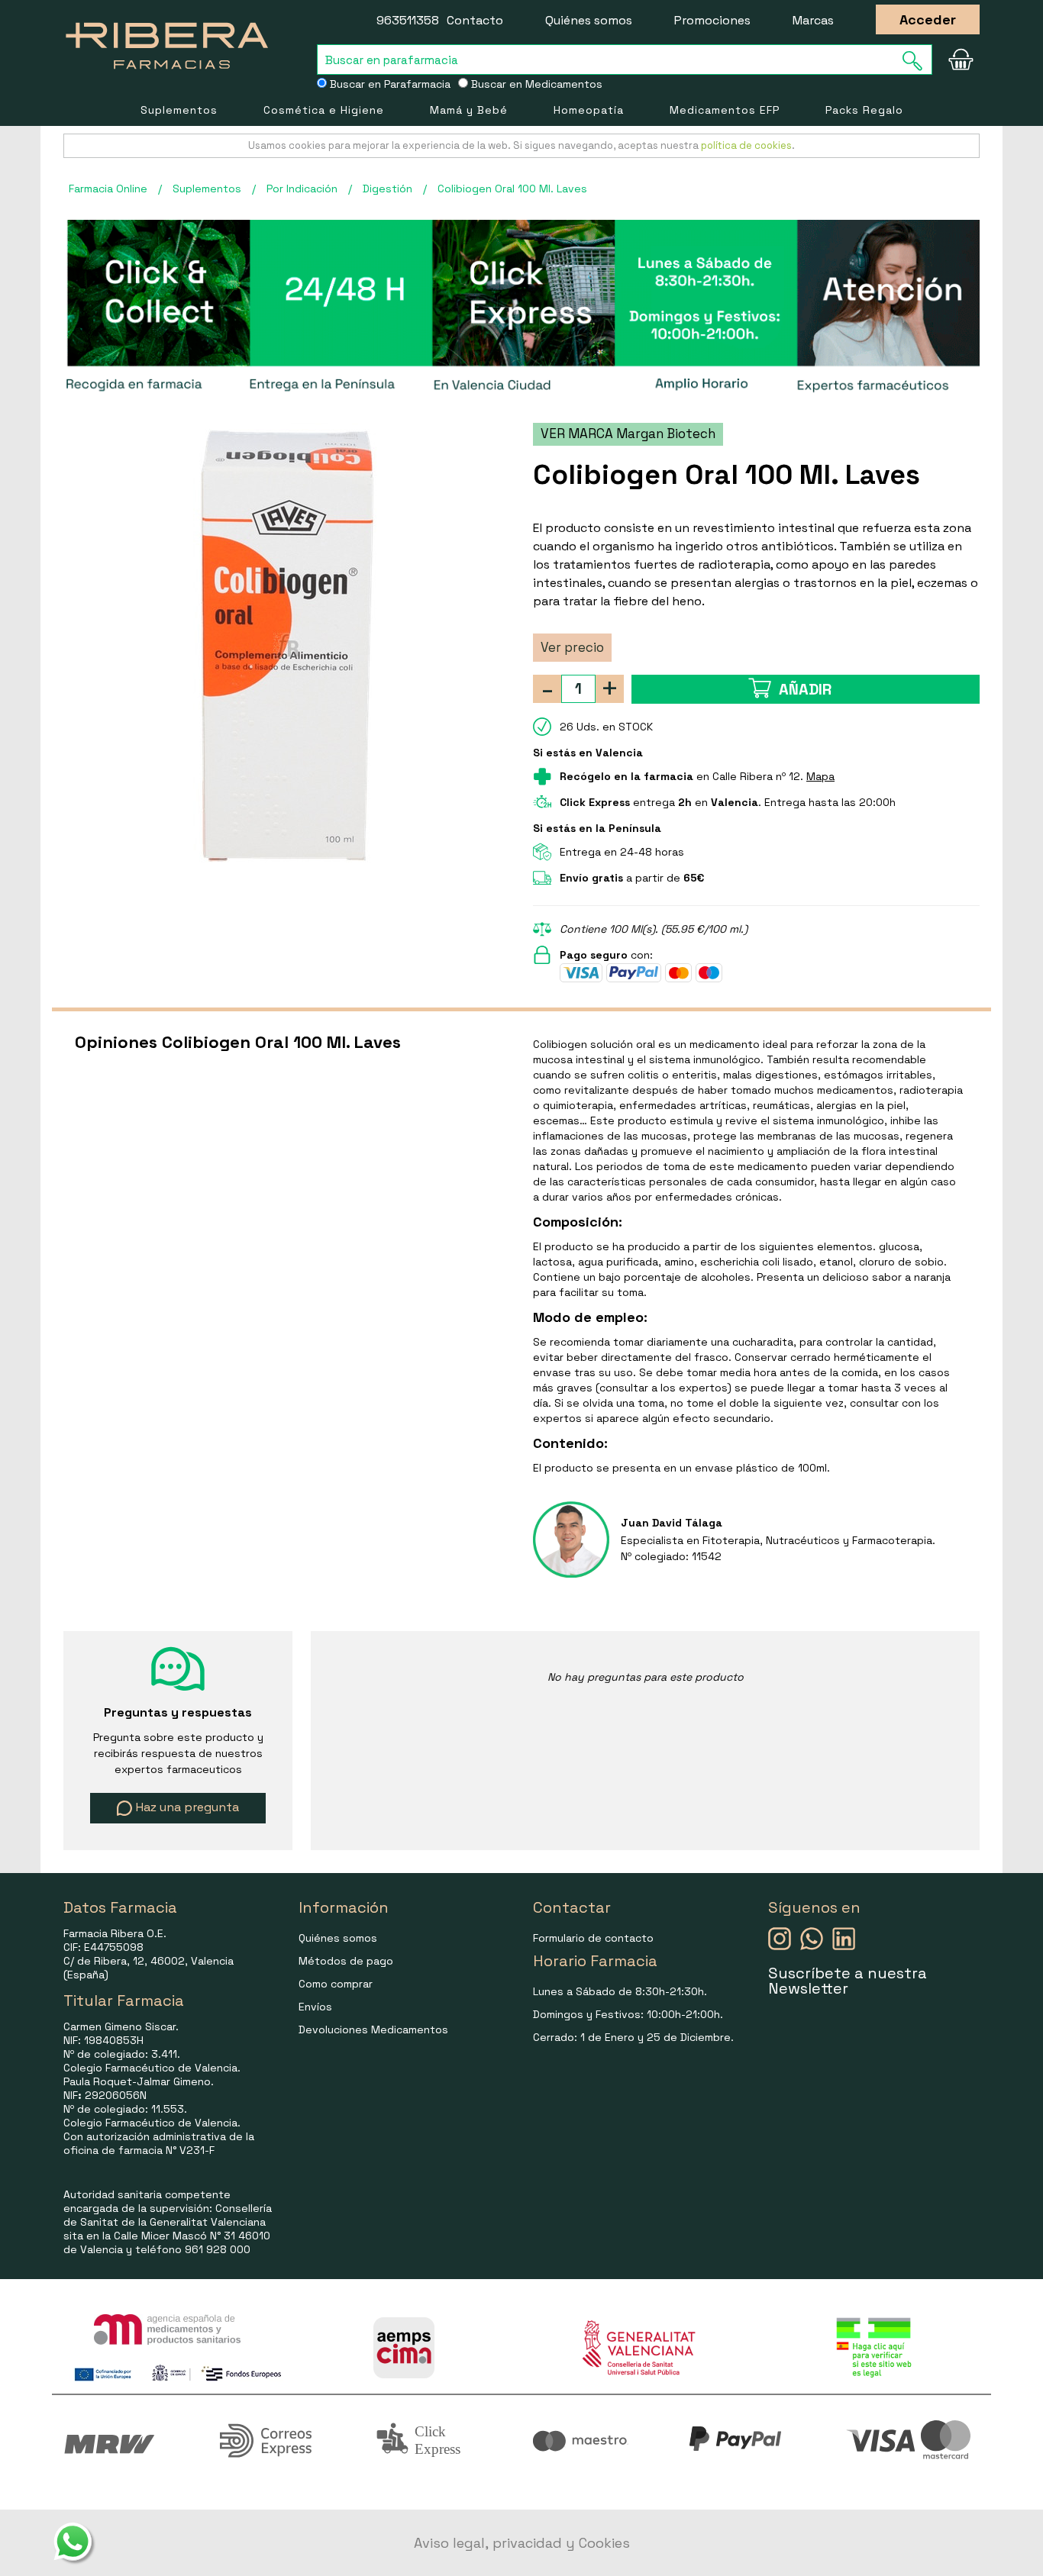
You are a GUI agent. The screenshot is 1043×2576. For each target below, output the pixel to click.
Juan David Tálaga (672, 1523)
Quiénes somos (589, 20)
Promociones (712, 20)
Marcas (813, 20)
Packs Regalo (864, 110)
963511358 (408, 20)
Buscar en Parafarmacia (389, 84)
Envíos (315, 2007)
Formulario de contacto (593, 1938)
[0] (961, 60)
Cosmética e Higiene (324, 110)
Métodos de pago (346, 1961)
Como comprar (336, 1984)
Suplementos (179, 110)
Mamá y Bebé (469, 110)
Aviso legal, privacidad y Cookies (522, 2543)
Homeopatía (589, 110)
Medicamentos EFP (725, 110)
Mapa (820, 776)
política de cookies (746, 145)
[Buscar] (917, 61)
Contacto (475, 20)
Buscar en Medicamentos (535, 84)
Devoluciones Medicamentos (373, 2030)
